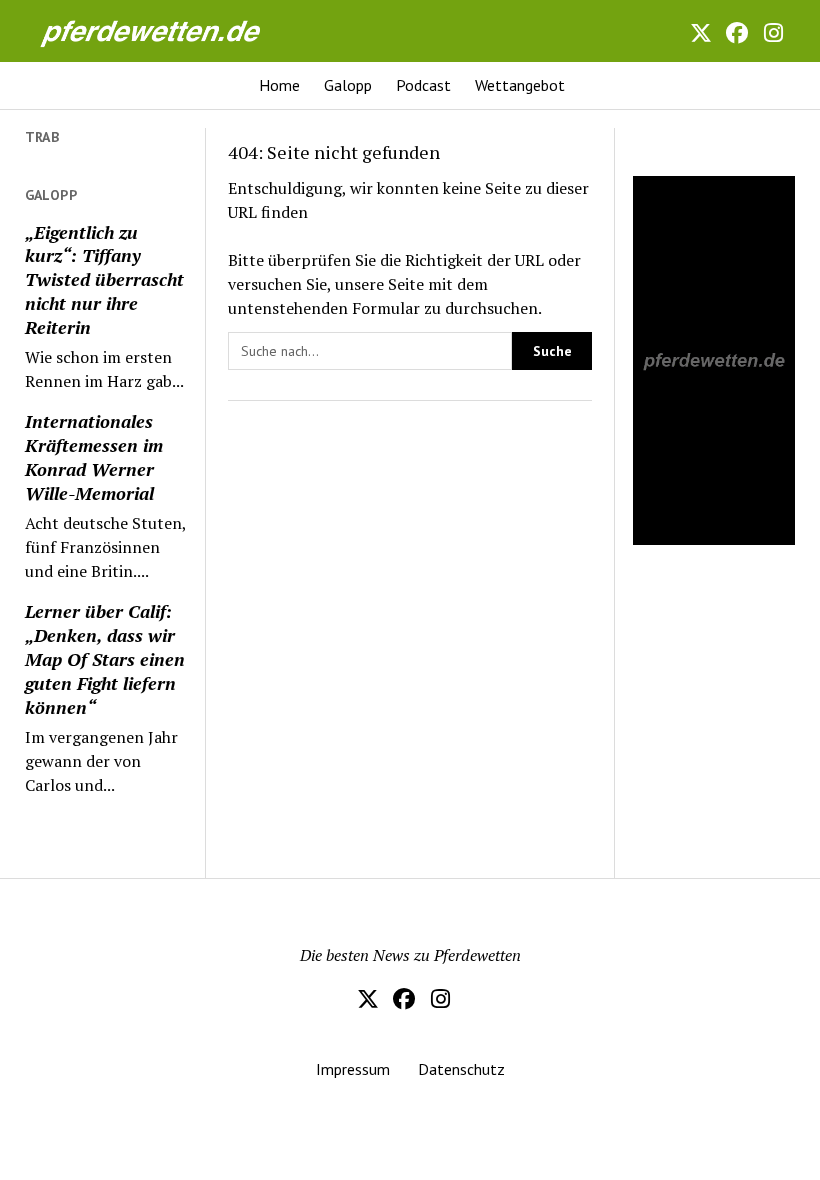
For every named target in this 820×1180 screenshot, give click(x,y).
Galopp (348, 85)
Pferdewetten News (139, 25)
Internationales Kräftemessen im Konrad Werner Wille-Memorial (94, 457)
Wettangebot (520, 85)
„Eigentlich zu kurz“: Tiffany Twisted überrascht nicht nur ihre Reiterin (104, 280)
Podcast (423, 85)
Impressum (353, 1069)
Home (279, 85)
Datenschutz (461, 1069)
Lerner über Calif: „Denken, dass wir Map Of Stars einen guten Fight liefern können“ (105, 659)
